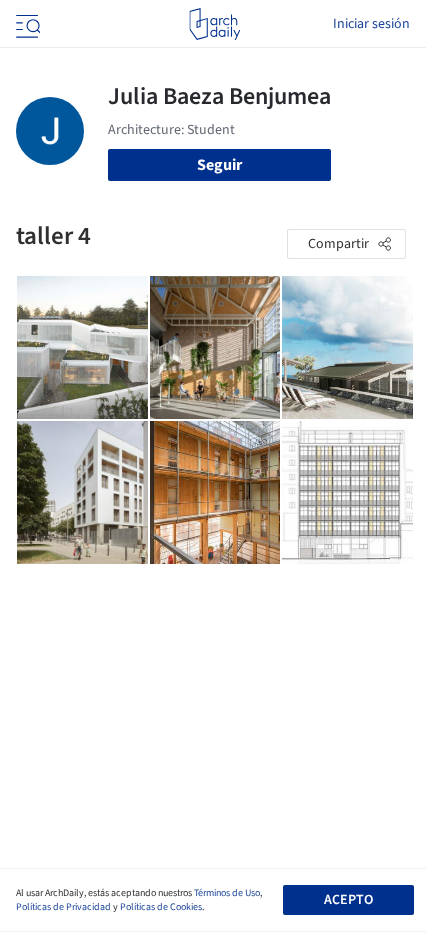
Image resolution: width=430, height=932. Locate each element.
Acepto (348, 900)
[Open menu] (26, 24)
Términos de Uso (227, 893)
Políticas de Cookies (161, 907)
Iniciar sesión (371, 24)
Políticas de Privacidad (63, 907)
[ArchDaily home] (214, 24)
